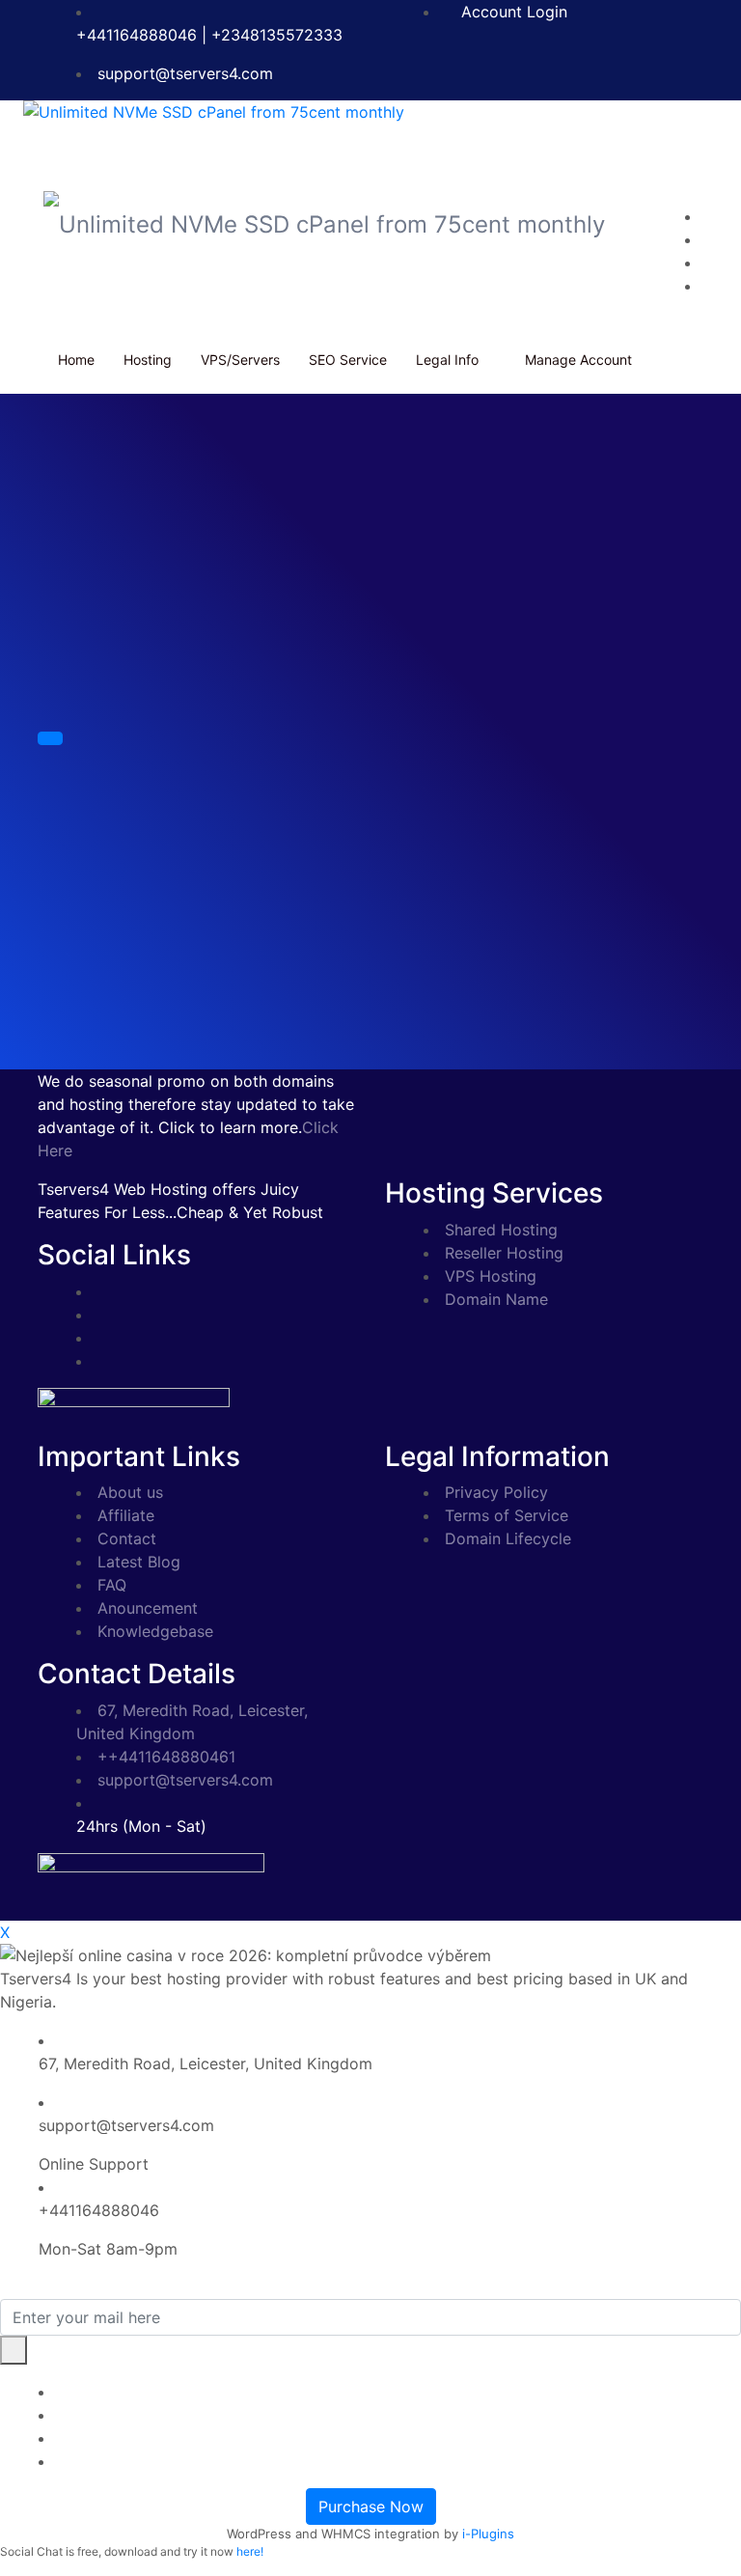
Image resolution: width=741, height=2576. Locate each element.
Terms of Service (507, 1515)
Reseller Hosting (504, 1253)
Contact (127, 1538)
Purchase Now (371, 2507)
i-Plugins (488, 2534)
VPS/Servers (240, 360)
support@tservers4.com (185, 73)
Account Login (512, 12)
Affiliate (126, 1515)
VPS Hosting (491, 1276)
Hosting (148, 360)
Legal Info (447, 360)
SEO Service (348, 360)
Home (76, 360)
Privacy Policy (496, 1492)
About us (130, 1492)
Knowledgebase (155, 1631)
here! (250, 2551)
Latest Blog (139, 1562)
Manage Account (578, 360)
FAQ (112, 1585)
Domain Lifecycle (508, 1538)
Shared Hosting (501, 1230)
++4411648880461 (166, 1757)
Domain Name (496, 1299)
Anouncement (148, 1608)
